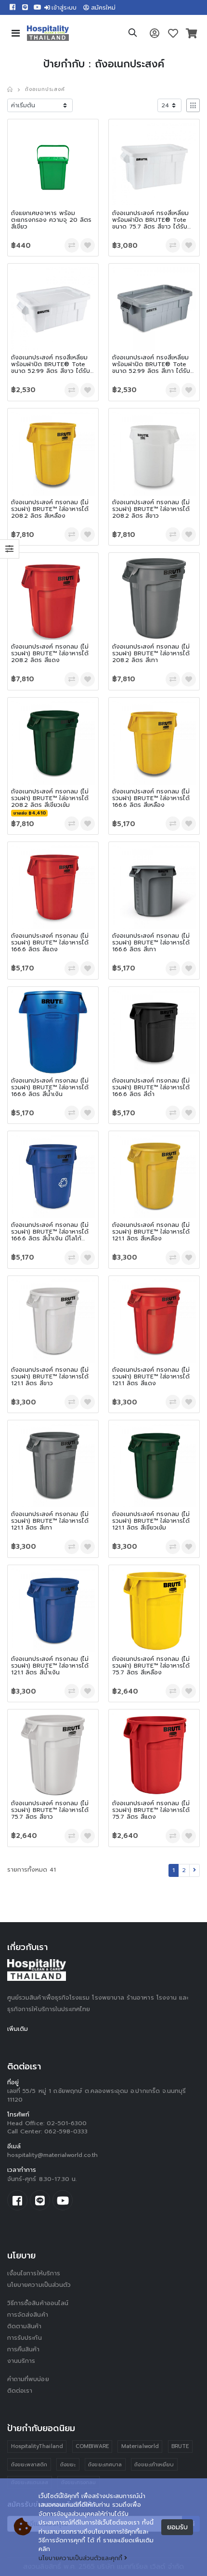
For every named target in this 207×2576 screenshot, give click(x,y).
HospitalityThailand (37, 2446)
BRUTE (180, 2446)
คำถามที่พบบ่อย (28, 2379)
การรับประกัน (25, 2338)
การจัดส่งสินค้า (28, 2315)
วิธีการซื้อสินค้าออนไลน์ (38, 2303)
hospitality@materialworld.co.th (52, 2155)
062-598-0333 (66, 2131)
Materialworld (140, 2446)
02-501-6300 (67, 2123)
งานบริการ (21, 2361)
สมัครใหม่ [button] (103, 8)
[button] (133, 34)
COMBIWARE (92, 2446)
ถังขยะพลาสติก (29, 2465)
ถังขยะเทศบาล (105, 2465)
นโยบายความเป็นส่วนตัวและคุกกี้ (80, 2558)
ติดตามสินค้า (25, 2326)
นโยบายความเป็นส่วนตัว (39, 2285)
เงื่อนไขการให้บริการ (34, 2273)
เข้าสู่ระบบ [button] (64, 8)
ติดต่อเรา (20, 2391)
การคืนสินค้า (24, 2349)
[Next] (194, 1870)
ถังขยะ (68, 2465)
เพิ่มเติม (18, 2029)
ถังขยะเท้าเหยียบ (154, 2465)
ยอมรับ (177, 2527)
